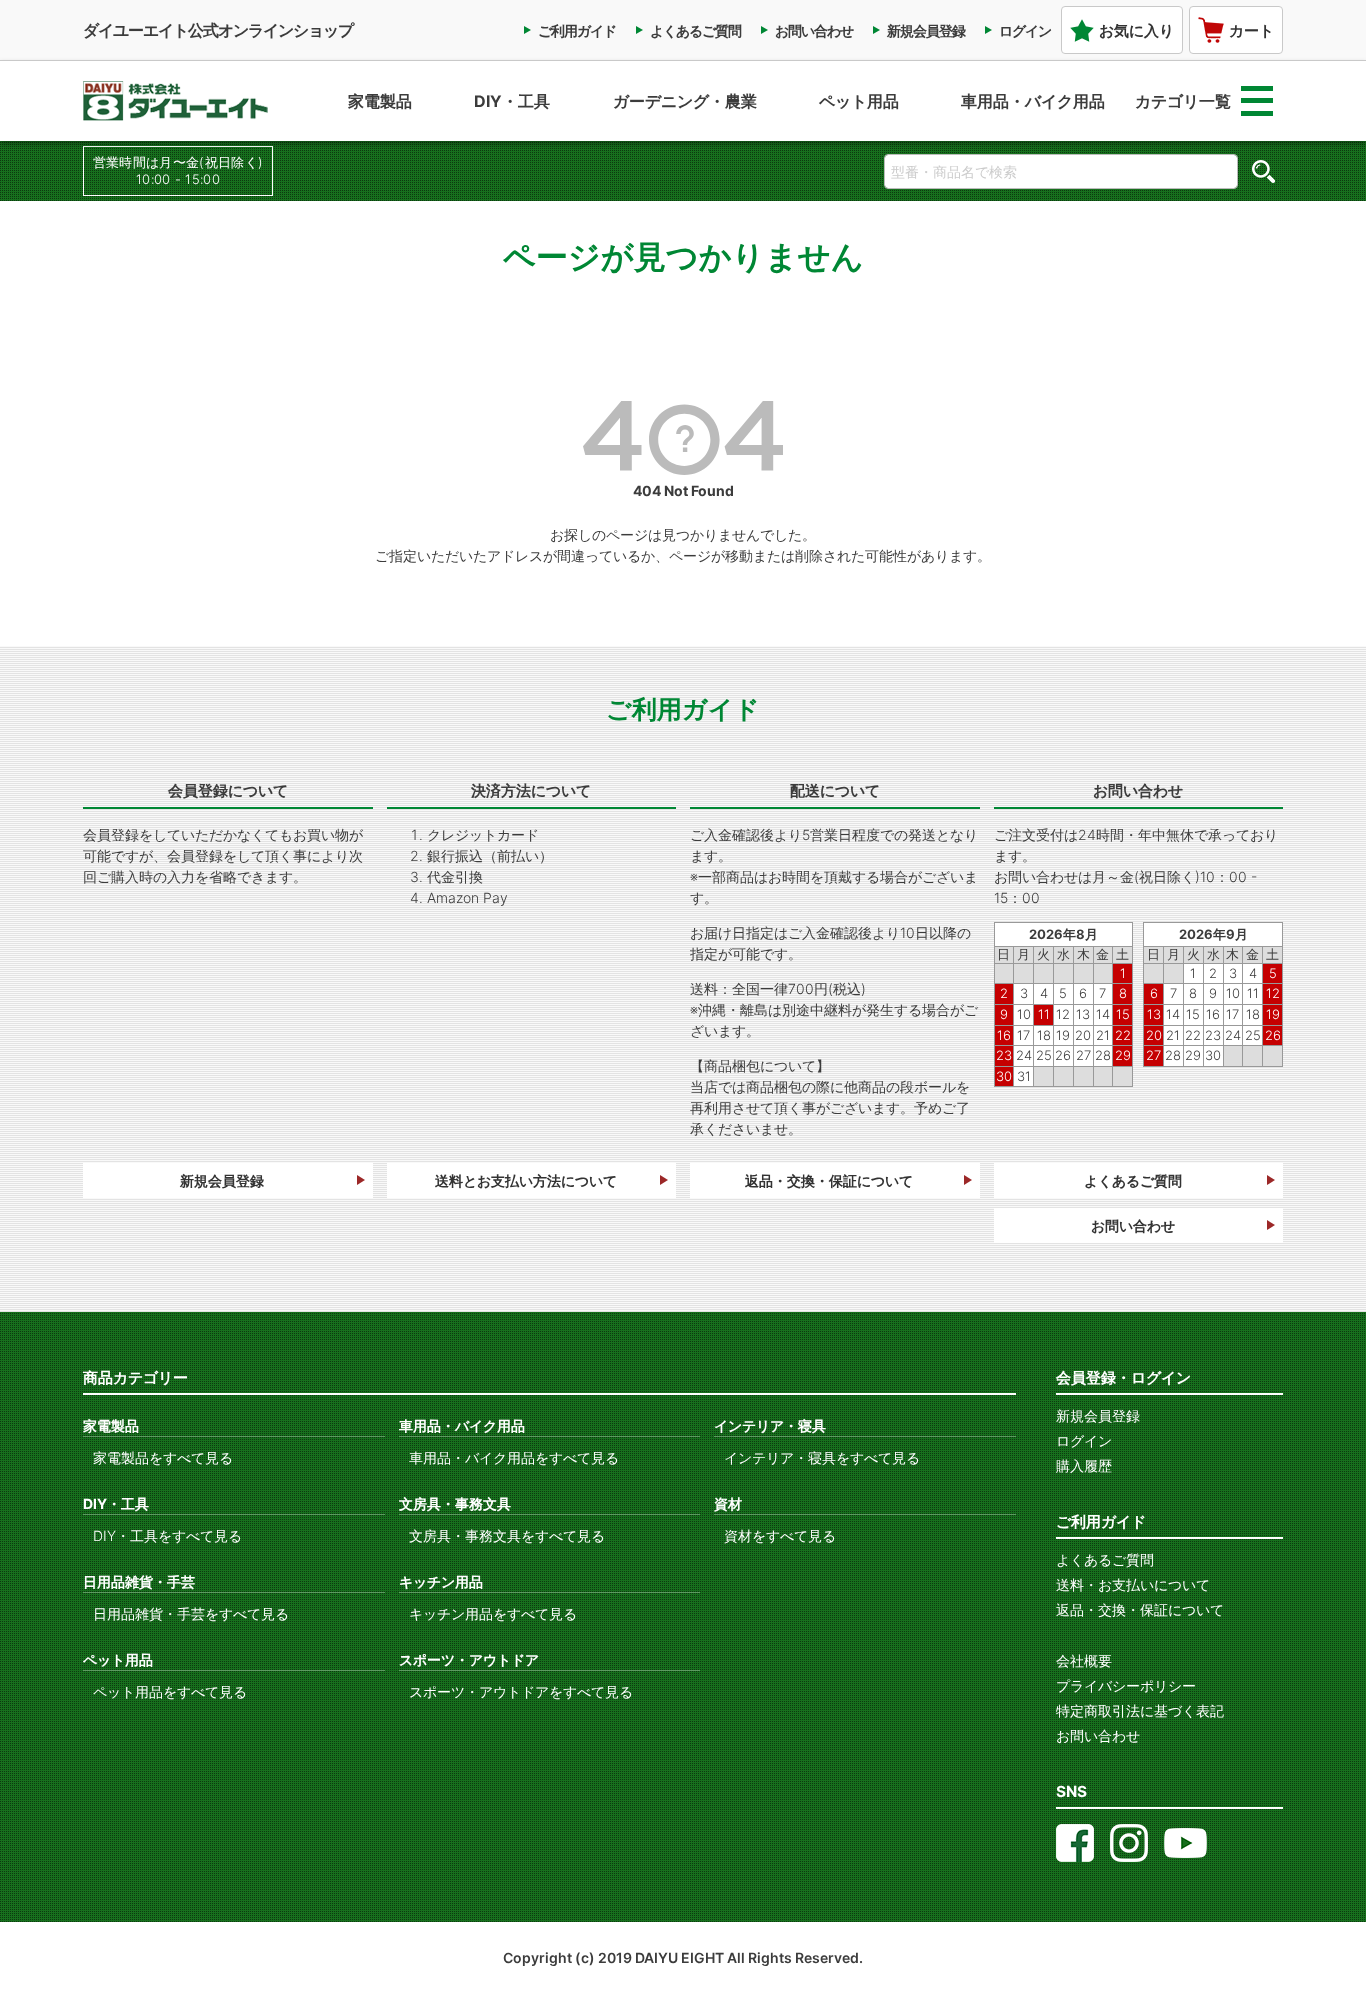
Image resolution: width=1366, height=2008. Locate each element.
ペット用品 (859, 101)
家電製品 (380, 101)
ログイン (1025, 30)
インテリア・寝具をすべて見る (822, 1457)
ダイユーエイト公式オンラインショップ (218, 30)
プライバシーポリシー (1126, 1685)
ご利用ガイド (577, 30)
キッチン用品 (441, 1581)
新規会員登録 (926, 30)
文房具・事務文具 (455, 1503)
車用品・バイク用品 (1033, 101)
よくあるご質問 (695, 30)
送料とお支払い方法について (526, 1180)
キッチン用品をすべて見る (493, 1613)
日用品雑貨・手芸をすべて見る (191, 1613)
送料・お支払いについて (1133, 1584)
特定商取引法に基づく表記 (1140, 1710)
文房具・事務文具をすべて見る (507, 1535)
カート (1251, 30)
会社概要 (1084, 1660)
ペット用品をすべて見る (170, 1691)
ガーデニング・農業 (685, 101)
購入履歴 (1084, 1465)
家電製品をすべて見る (163, 1457)
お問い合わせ (814, 30)
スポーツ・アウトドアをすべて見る (521, 1691)
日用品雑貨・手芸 (139, 1581)
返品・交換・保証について (829, 1180)
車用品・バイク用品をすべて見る (514, 1457)
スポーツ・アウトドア (469, 1659)
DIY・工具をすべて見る (167, 1535)
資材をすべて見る (780, 1535)
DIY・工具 (512, 101)
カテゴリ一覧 (1183, 101)
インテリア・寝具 (770, 1425)
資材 (728, 1503)
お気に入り (1136, 30)
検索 (1263, 171)
